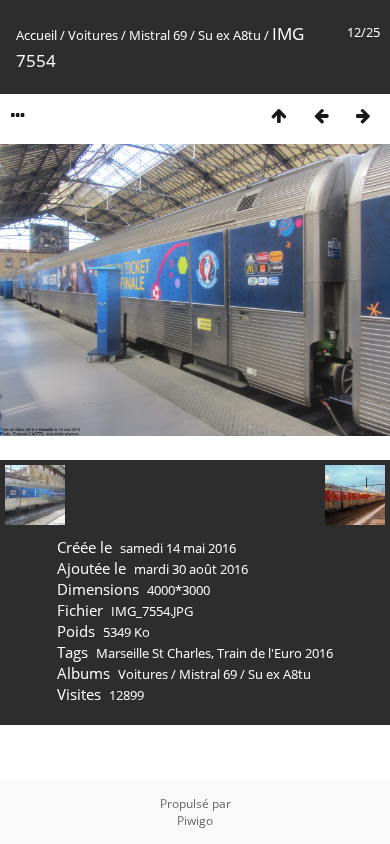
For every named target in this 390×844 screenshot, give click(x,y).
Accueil (36, 35)
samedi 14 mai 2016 (178, 548)
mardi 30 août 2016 (191, 569)
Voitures (93, 35)
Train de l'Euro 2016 (275, 653)
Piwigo (195, 820)
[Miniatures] (279, 115)
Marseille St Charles (153, 653)
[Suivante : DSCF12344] (363, 115)
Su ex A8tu (229, 35)
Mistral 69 (158, 35)
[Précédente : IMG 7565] (321, 115)
